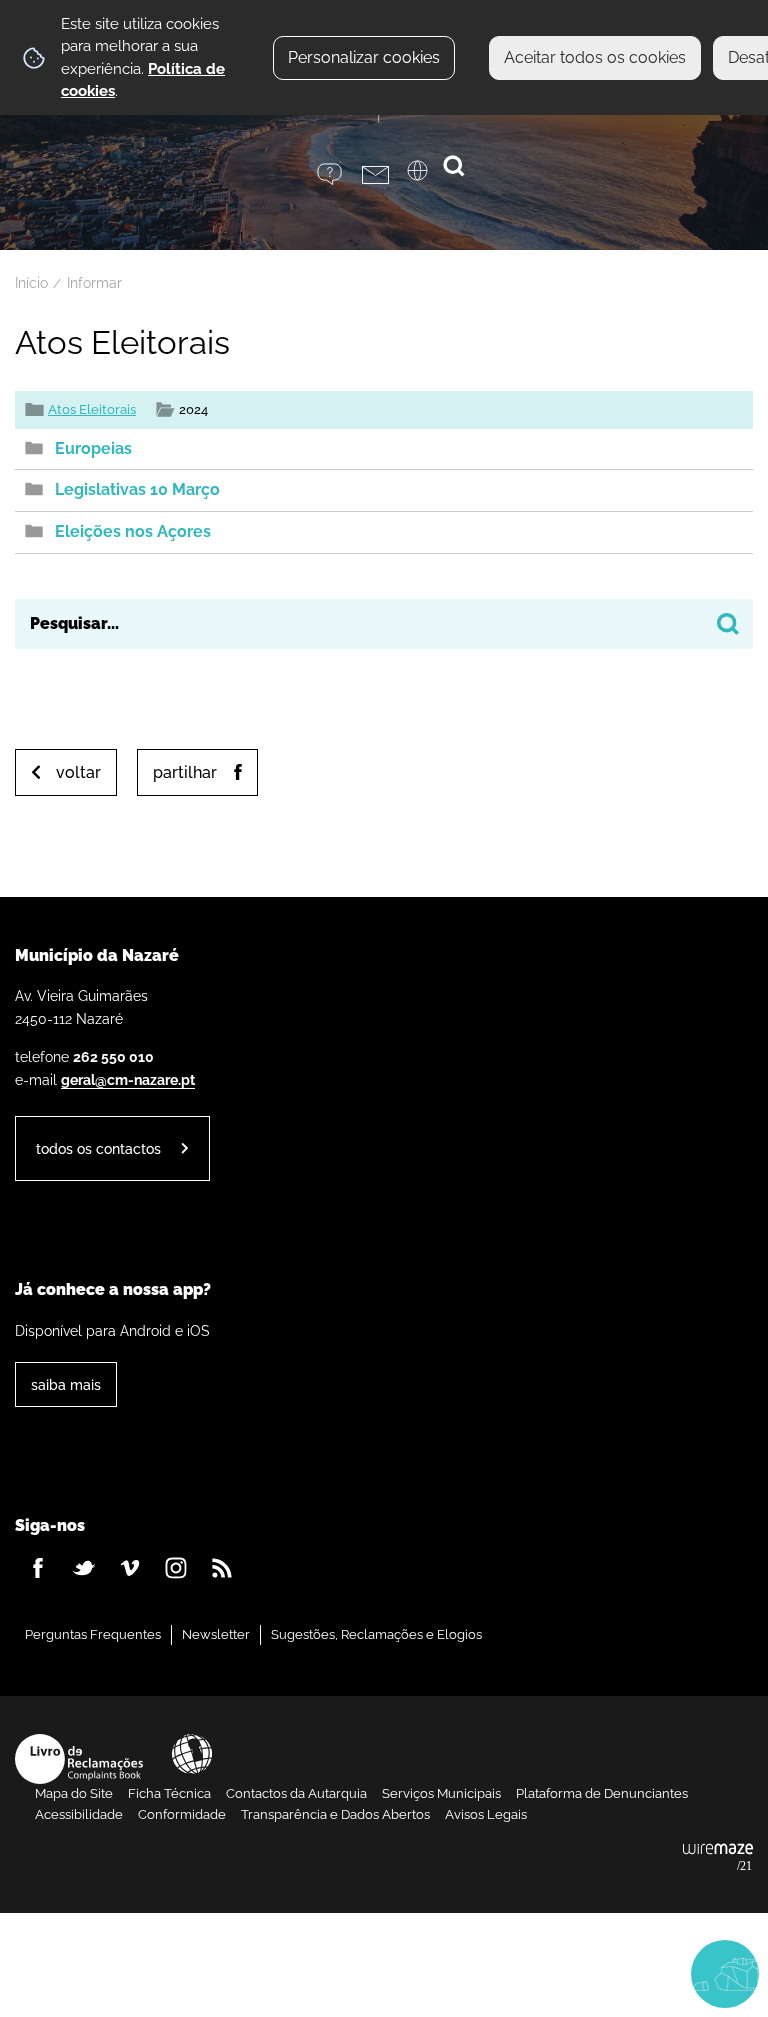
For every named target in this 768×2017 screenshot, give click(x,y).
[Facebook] (38, 1568)
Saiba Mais (66, 1384)
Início (31, 283)
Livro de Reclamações (79, 1759)
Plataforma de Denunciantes (602, 1793)
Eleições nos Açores (133, 531)
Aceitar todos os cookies (595, 57)
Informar (94, 283)
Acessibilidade (192, 1754)
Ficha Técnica (169, 1793)
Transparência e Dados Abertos (335, 1814)
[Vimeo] (130, 1568)
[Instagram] (176, 1568)
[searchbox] (384, 624)
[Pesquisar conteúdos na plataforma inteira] (728, 624)
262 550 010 (113, 1056)
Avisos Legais (486, 1814)
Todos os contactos (98, 1148)
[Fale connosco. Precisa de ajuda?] (540, 1973)
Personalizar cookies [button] (364, 57)
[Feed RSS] (222, 1568)
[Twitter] (84, 1568)
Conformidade (182, 1814)
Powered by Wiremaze (718, 1858)
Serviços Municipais (441, 1793)
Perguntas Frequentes (93, 1634)
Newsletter (216, 1634)
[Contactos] (384, 174)
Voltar (78, 772)
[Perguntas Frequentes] (339, 174)
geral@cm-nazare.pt (128, 1079)
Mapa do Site (74, 1793)
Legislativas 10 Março (137, 489)
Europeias (93, 448)
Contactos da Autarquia (296, 1793)
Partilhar (185, 772)
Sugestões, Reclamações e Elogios (376, 1634)
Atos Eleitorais (92, 409)
